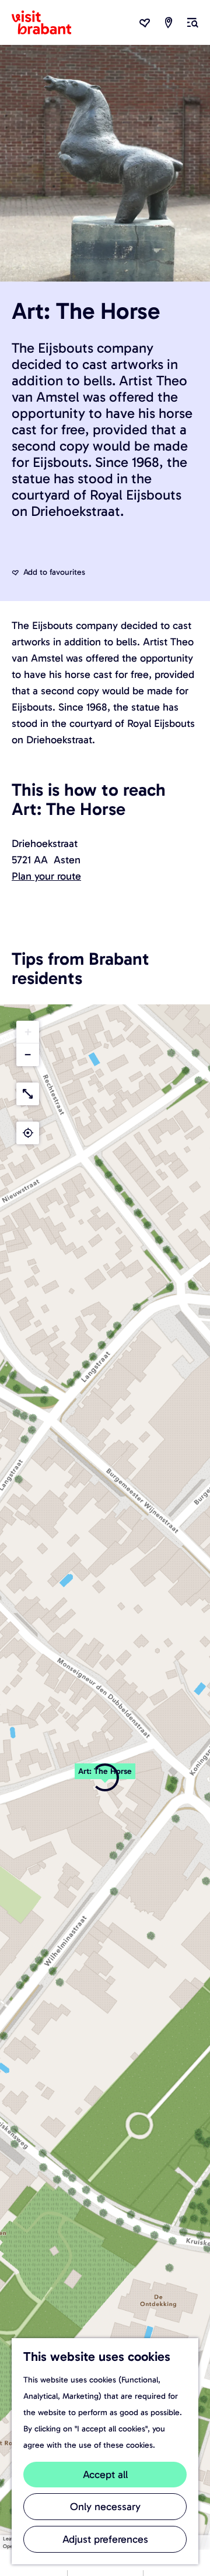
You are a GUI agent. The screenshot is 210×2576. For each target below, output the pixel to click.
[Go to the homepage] (48, 23)
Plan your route (46, 876)
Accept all (105, 2475)
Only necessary (105, 2507)
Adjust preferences (105, 2539)
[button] (105, 1777)
